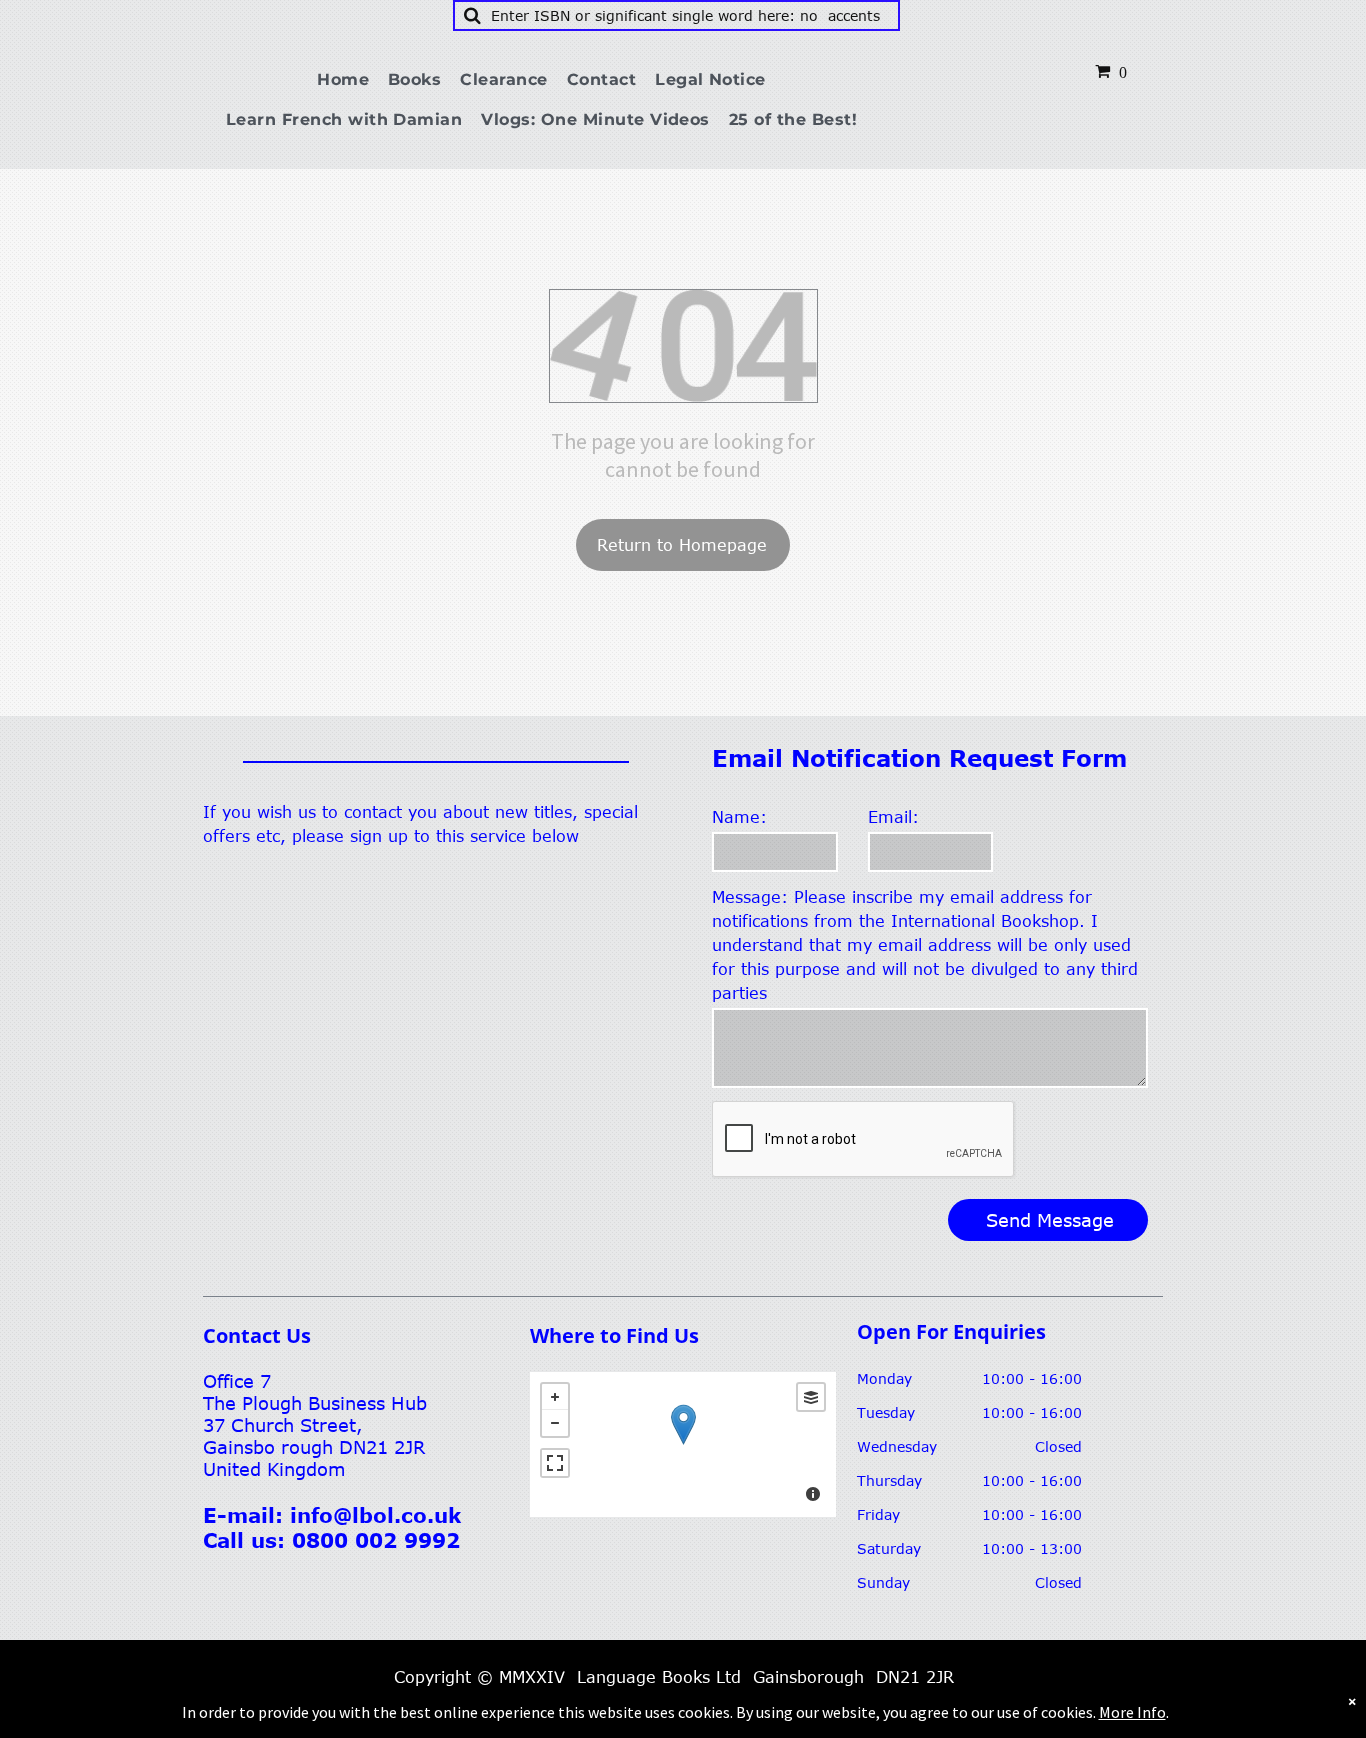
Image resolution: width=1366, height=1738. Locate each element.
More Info (1132, 1712)
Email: (893, 817)
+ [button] (555, 1397)
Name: (739, 817)
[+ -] (683, 1444)
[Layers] (811, 1397)
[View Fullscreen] (555, 1463)
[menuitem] (350, 80)
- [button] (555, 1423)
